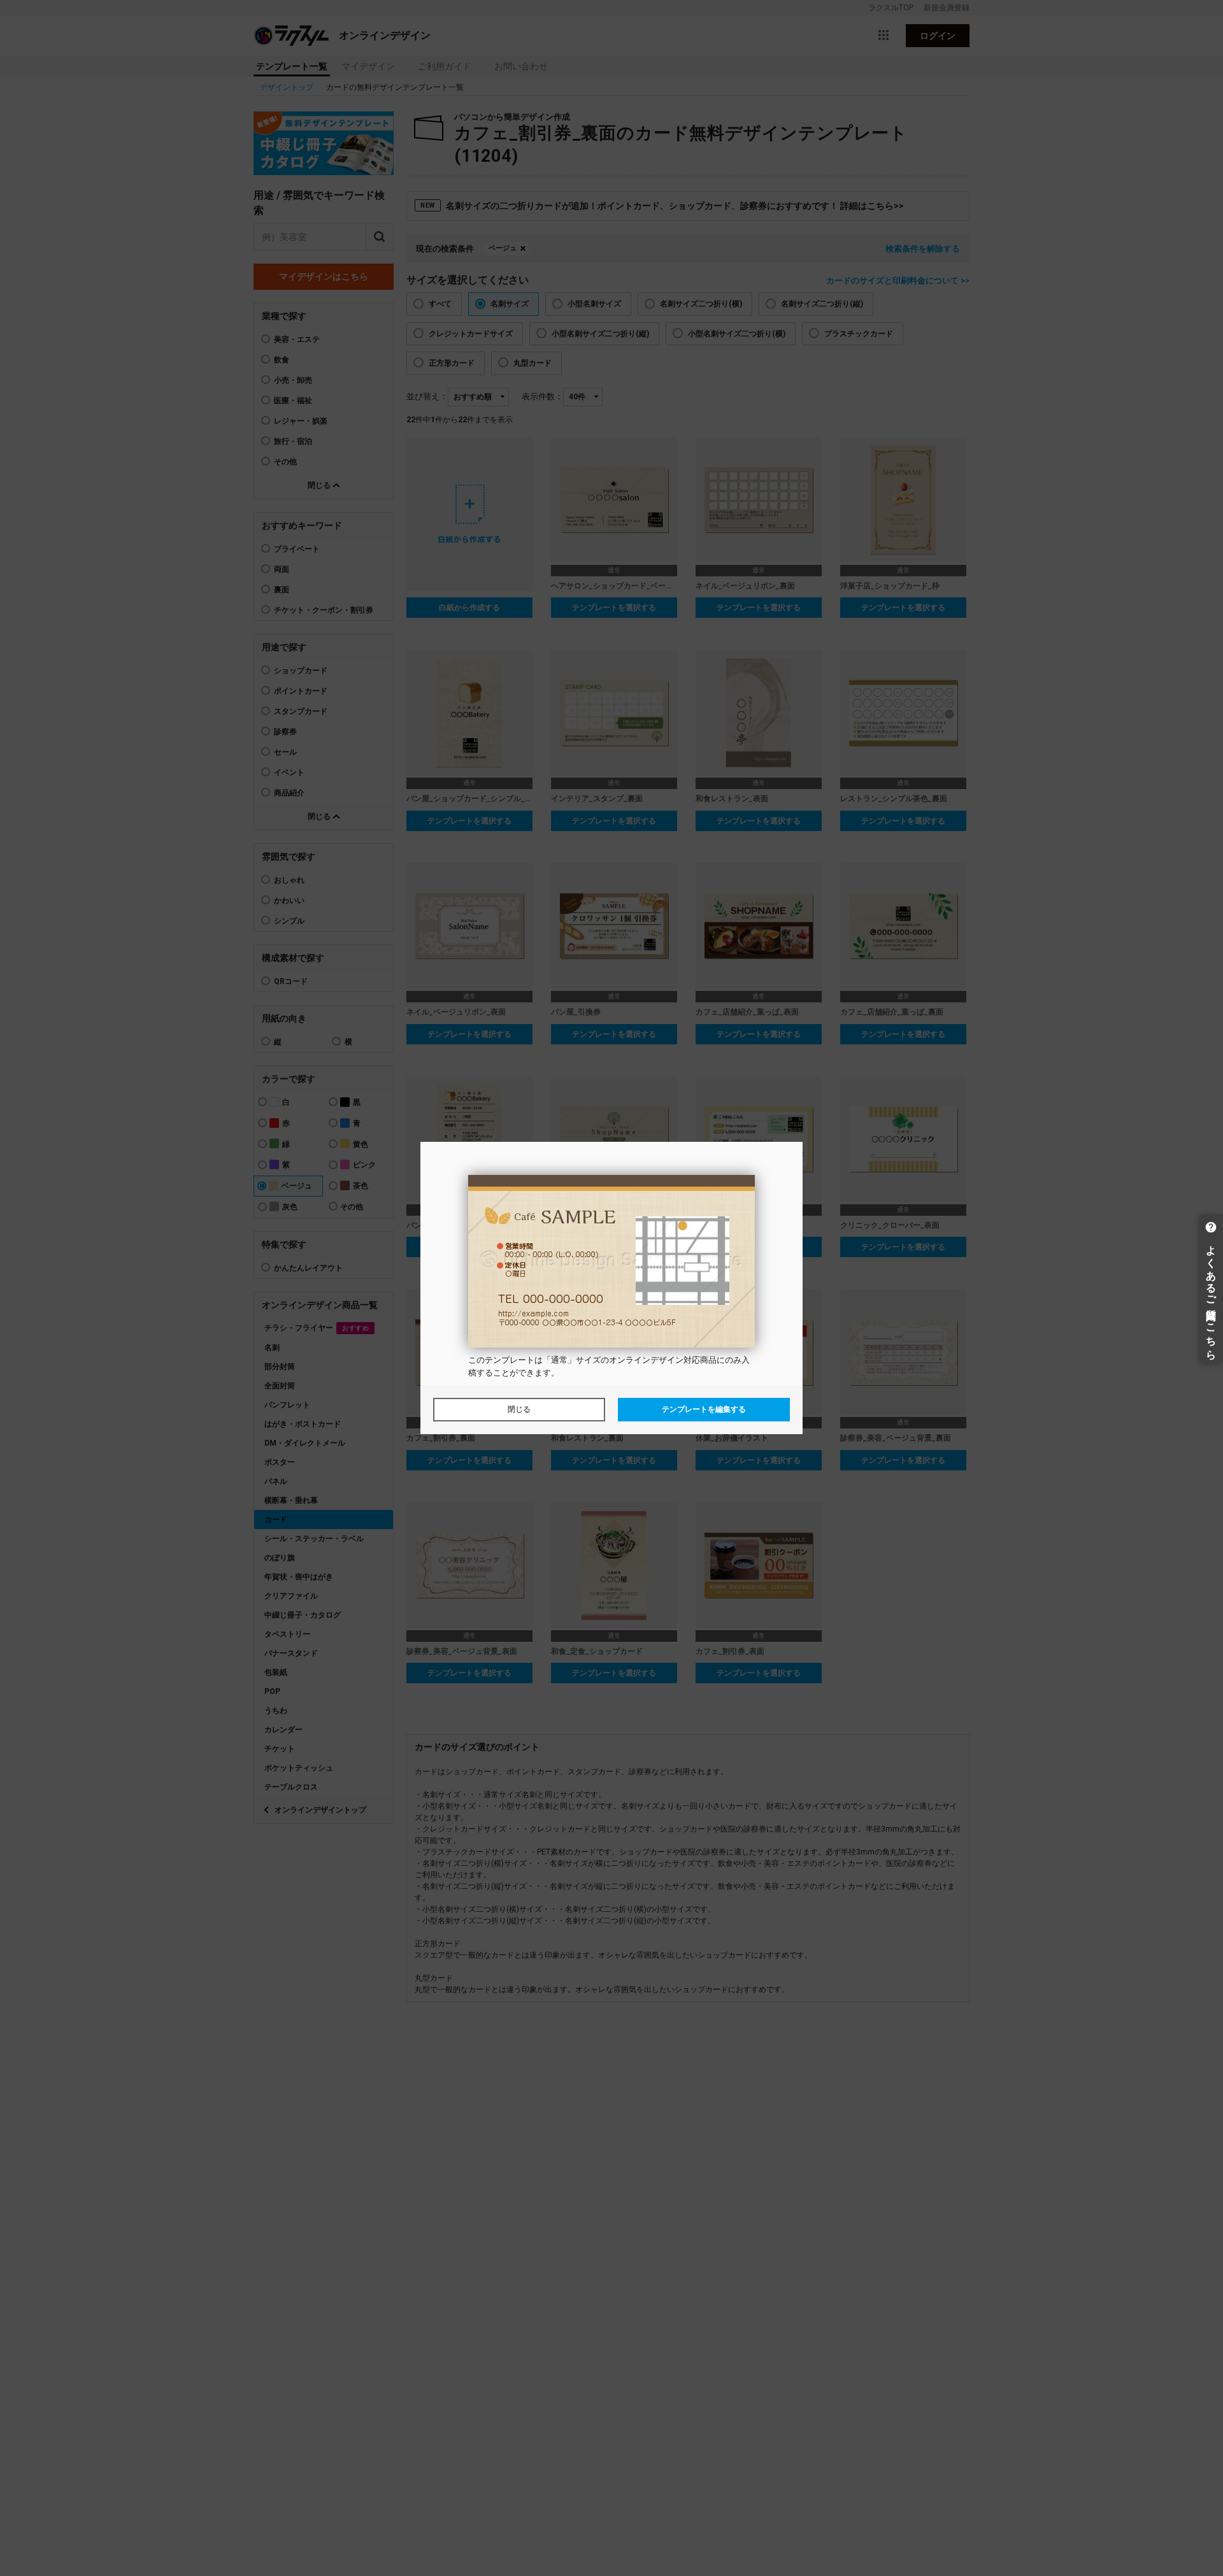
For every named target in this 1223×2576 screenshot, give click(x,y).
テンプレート (510, 1360)
